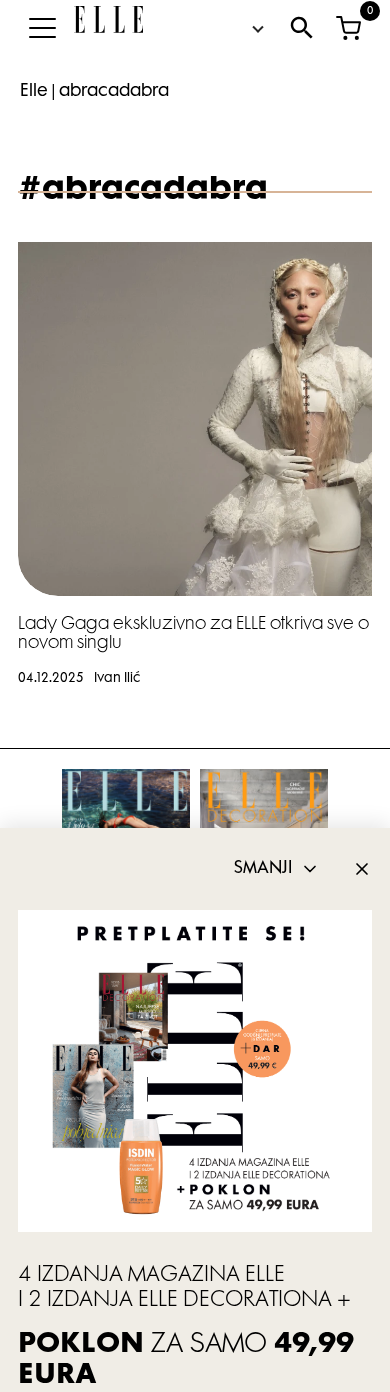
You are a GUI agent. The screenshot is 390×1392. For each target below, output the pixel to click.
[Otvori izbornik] (42, 28)
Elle (34, 92)
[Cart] (348, 28)
